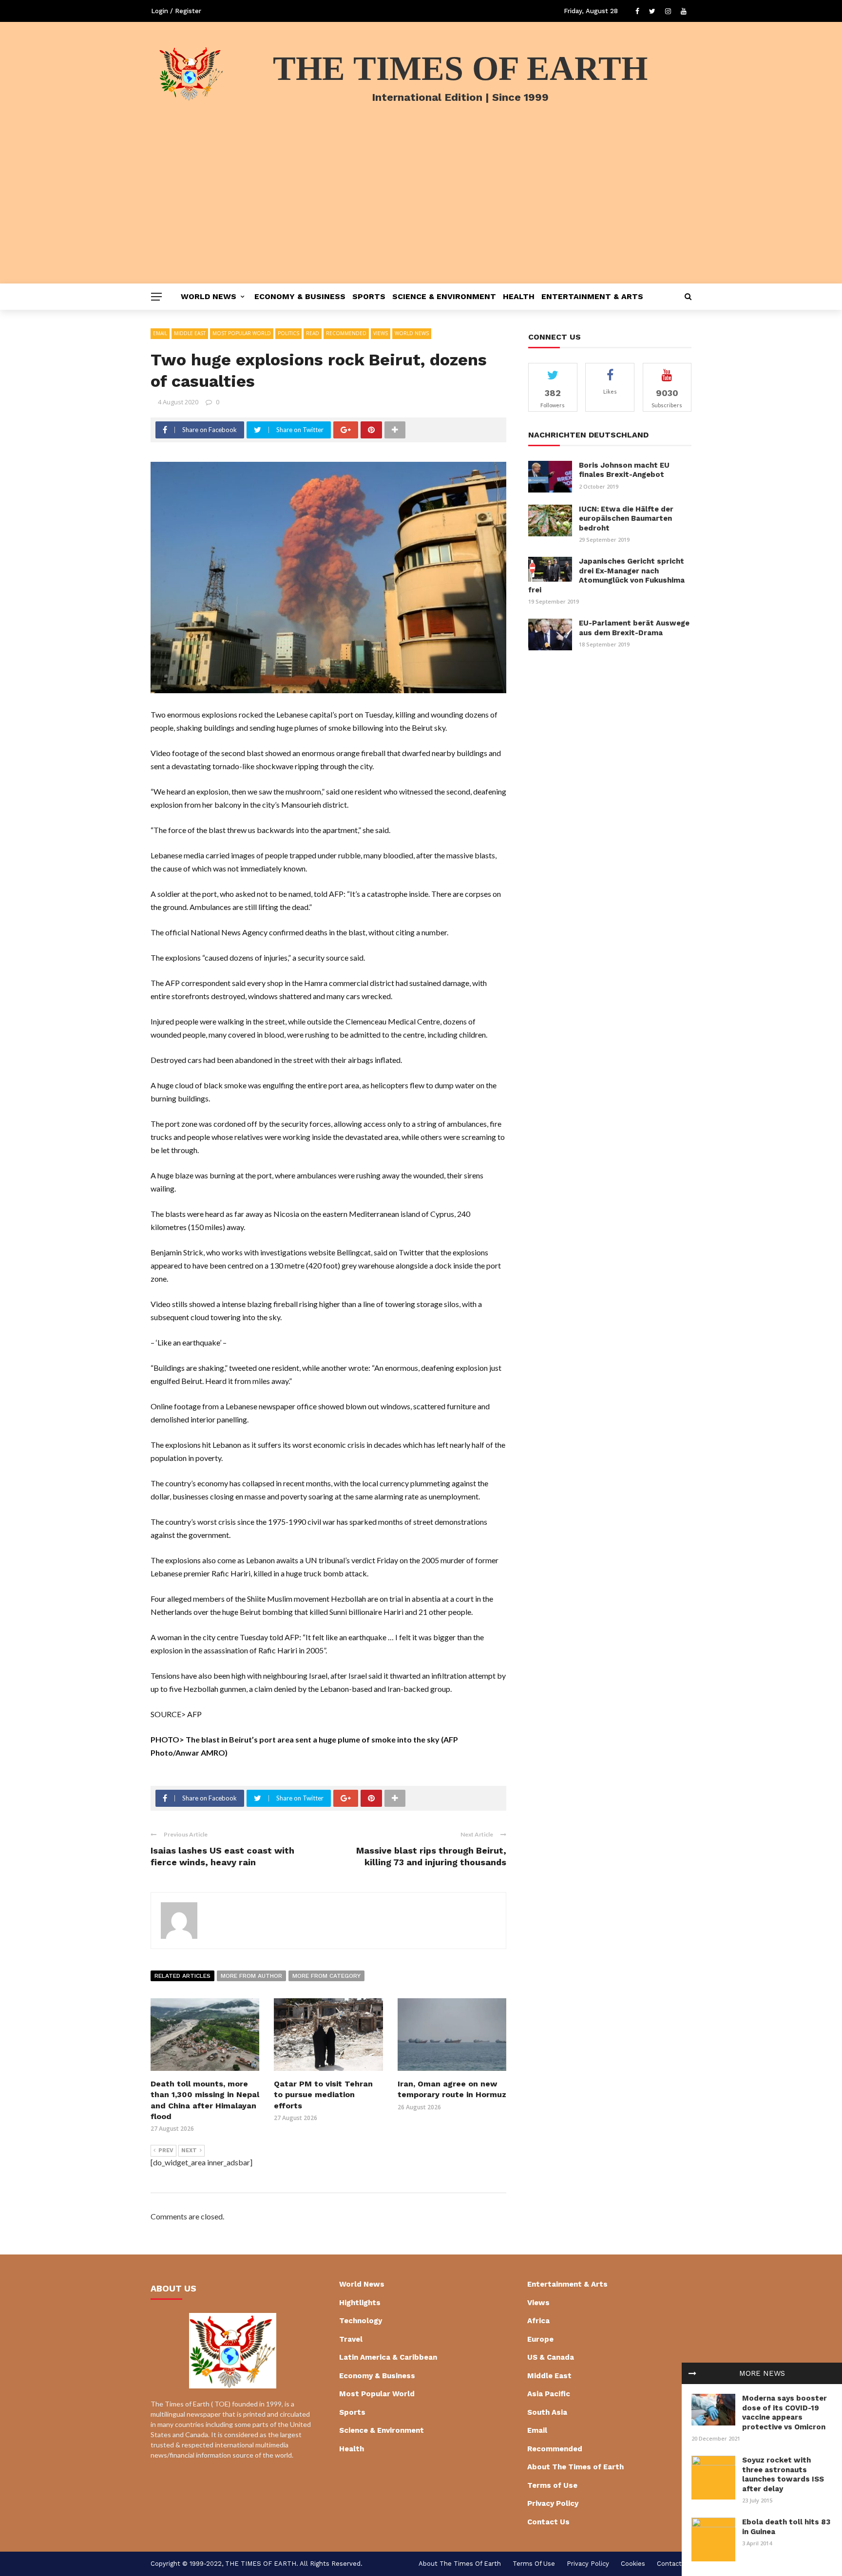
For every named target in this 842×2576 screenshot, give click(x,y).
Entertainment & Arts (592, 296)
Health (519, 296)
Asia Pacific (549, 2394)
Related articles (182, 1976)
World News (209, 296)
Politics (288, 333)
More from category (326, 1976)
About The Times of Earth (575, 2467)
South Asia (547, 2412)
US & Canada (551, 2357)
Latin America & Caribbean (388, 2357)
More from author (251, 1976)
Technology (361, 2321)
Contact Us (548, 2522)
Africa (538, 2321)
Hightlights (360, 2303)
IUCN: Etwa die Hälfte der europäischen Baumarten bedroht (626, 519)
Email (160, 333)
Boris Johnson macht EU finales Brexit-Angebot (624, 470)
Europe (540, 2339)
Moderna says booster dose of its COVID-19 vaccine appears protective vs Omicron (785, 2413)
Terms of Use (552, 2485)
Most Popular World (242, 333)
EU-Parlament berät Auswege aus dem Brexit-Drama (634, 628)
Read (313, 333)
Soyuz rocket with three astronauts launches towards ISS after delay (783, 2474)
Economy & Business (300, 296)
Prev (166, 2150)
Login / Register (176, 11)
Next (189, 2150)
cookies (633, 2564)
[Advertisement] (421, 210)
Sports (369, 296)
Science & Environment (444, 296)
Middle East (190, 333)
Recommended (346, 333)
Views (381, 333)
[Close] (692, 2373)
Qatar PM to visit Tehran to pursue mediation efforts (323, 2095)
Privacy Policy (553, 2503)
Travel (351, 2339)
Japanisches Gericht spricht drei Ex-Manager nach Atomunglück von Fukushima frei (606, 576)
